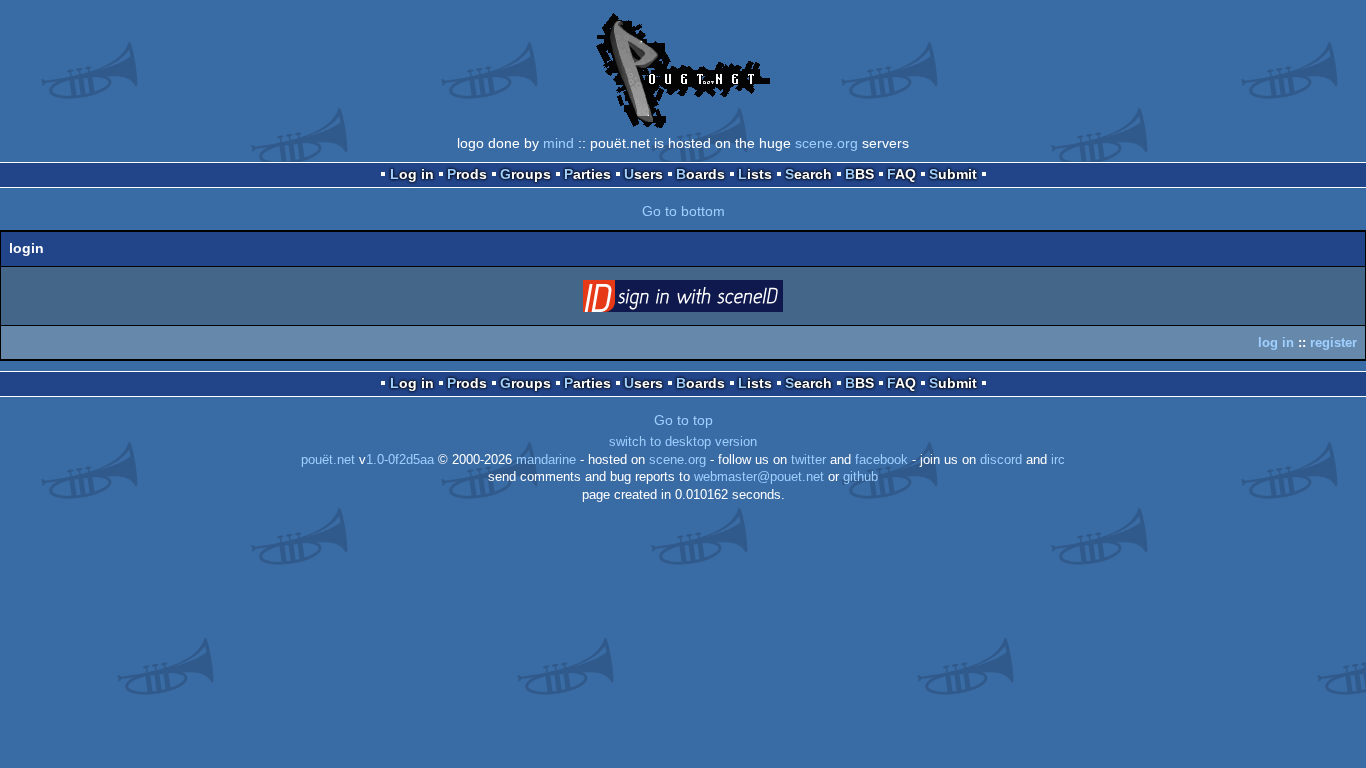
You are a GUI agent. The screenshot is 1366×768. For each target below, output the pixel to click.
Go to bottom (683, 211)
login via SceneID (714, 300)
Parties (587, 174)
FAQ (901, 174)
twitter (808, 460)
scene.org (826, 143)
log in (1276, 342)
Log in (412, 174)
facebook (881, 460)
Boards (700, 174)
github (860, 477)
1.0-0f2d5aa (400, 460)
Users (643, 174)
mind (558, 143)
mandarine (546, 460)
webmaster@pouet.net (759, 477)
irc (1058, 460)
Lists (755, 174)
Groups (525, 174)
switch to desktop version (683, 442)
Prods (467, 174)
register (1333, 342)
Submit (953, 174)
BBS (859, 174)
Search (808, 174)
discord (1001, 460)
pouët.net (328, 460)
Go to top (683, 420)
